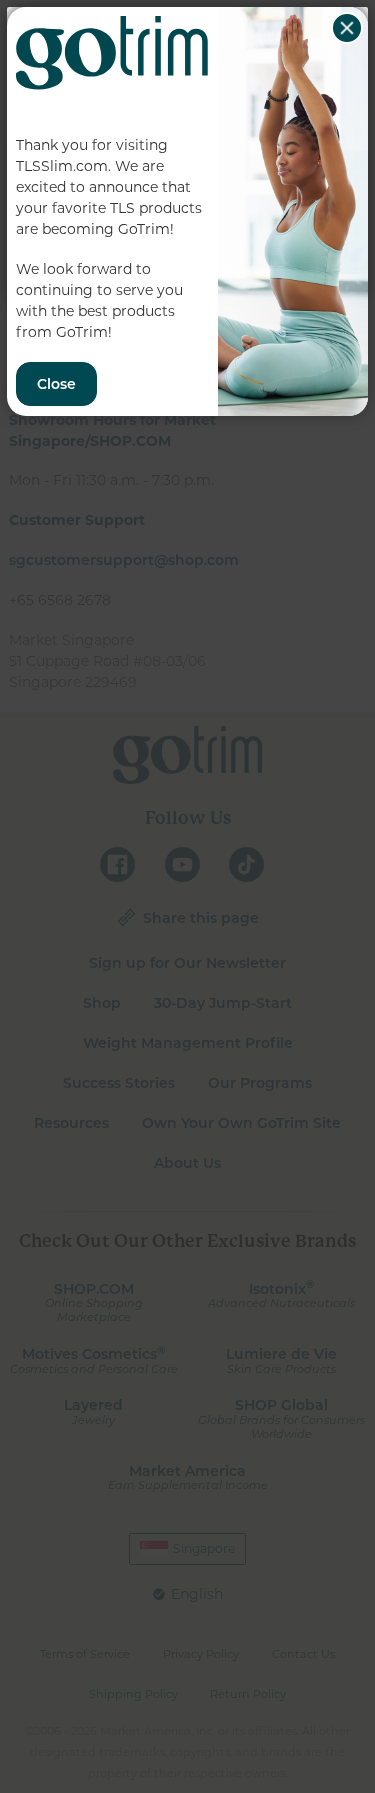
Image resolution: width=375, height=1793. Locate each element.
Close (347, 28)
